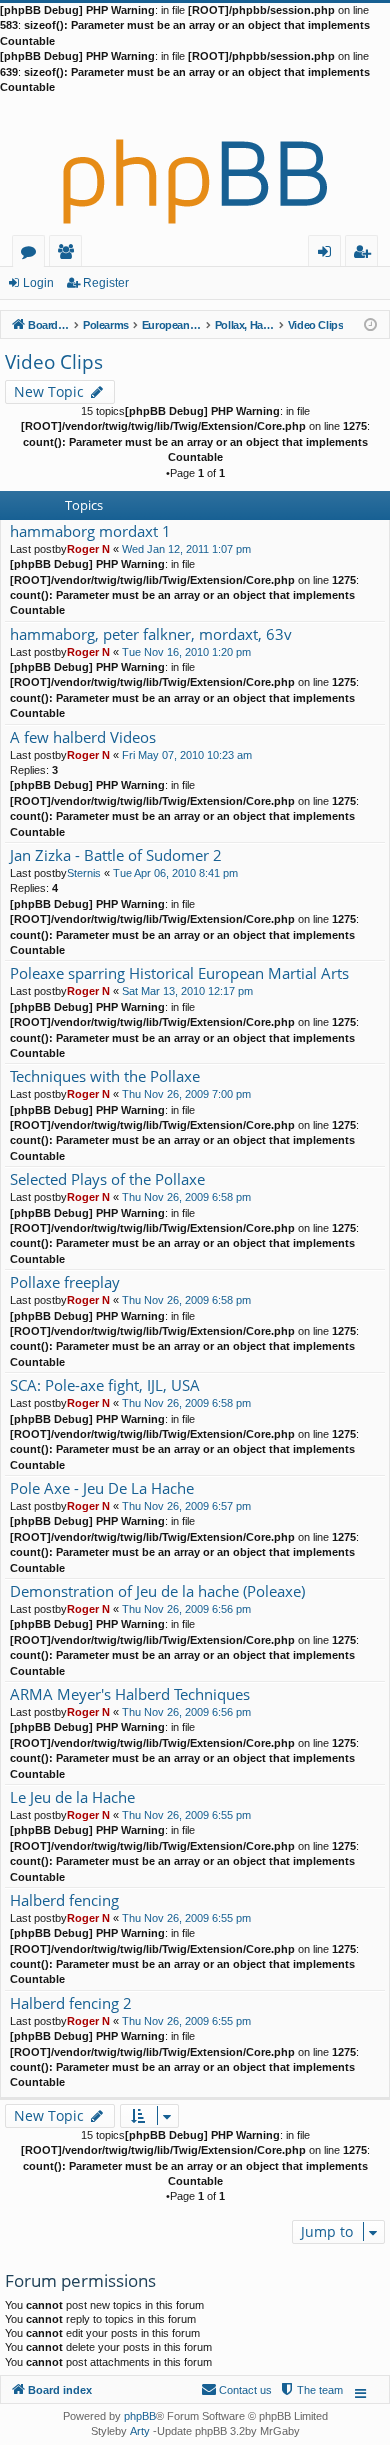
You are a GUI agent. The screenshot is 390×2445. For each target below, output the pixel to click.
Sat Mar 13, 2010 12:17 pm (187, 991)
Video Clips (54, 362)
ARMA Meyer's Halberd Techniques (130, 1694)
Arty (140, 2431)
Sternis (84, 873)
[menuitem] (311, 2390)
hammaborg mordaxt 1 (90, 531)
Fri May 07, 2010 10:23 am (187, 755)
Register (106, 283)
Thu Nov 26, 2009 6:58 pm (186, 1197)
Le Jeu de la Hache (72, 1797)
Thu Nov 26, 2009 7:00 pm (186, 1094)
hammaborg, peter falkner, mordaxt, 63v (151, 634)
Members (69, 254)
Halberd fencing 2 (71, 2003)
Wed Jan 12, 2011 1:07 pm (186, 549)
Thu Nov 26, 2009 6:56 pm (186, 1609)
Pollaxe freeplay (65, 1282)
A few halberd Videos (83, 737)
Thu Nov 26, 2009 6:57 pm (186, 1506)
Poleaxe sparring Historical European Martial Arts (179, 973)
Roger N (88, 549)
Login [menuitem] (328, 254)
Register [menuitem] (366, 254)
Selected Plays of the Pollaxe (107, 1179)
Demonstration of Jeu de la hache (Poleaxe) (157, 1591)
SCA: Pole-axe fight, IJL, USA (105, 1385)
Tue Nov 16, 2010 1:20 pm (186, 652)
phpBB (140, 2416)
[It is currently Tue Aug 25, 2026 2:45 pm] (370, 323)
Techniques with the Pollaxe (105, 1076)
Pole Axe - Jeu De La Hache (102, 1488)
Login (38, 283)
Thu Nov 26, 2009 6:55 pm (186, 1815)
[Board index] (195, 165)
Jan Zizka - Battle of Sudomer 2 (116, 855)
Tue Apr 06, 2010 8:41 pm (175, 873)
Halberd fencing (64, 1900)
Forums (32, 254)
